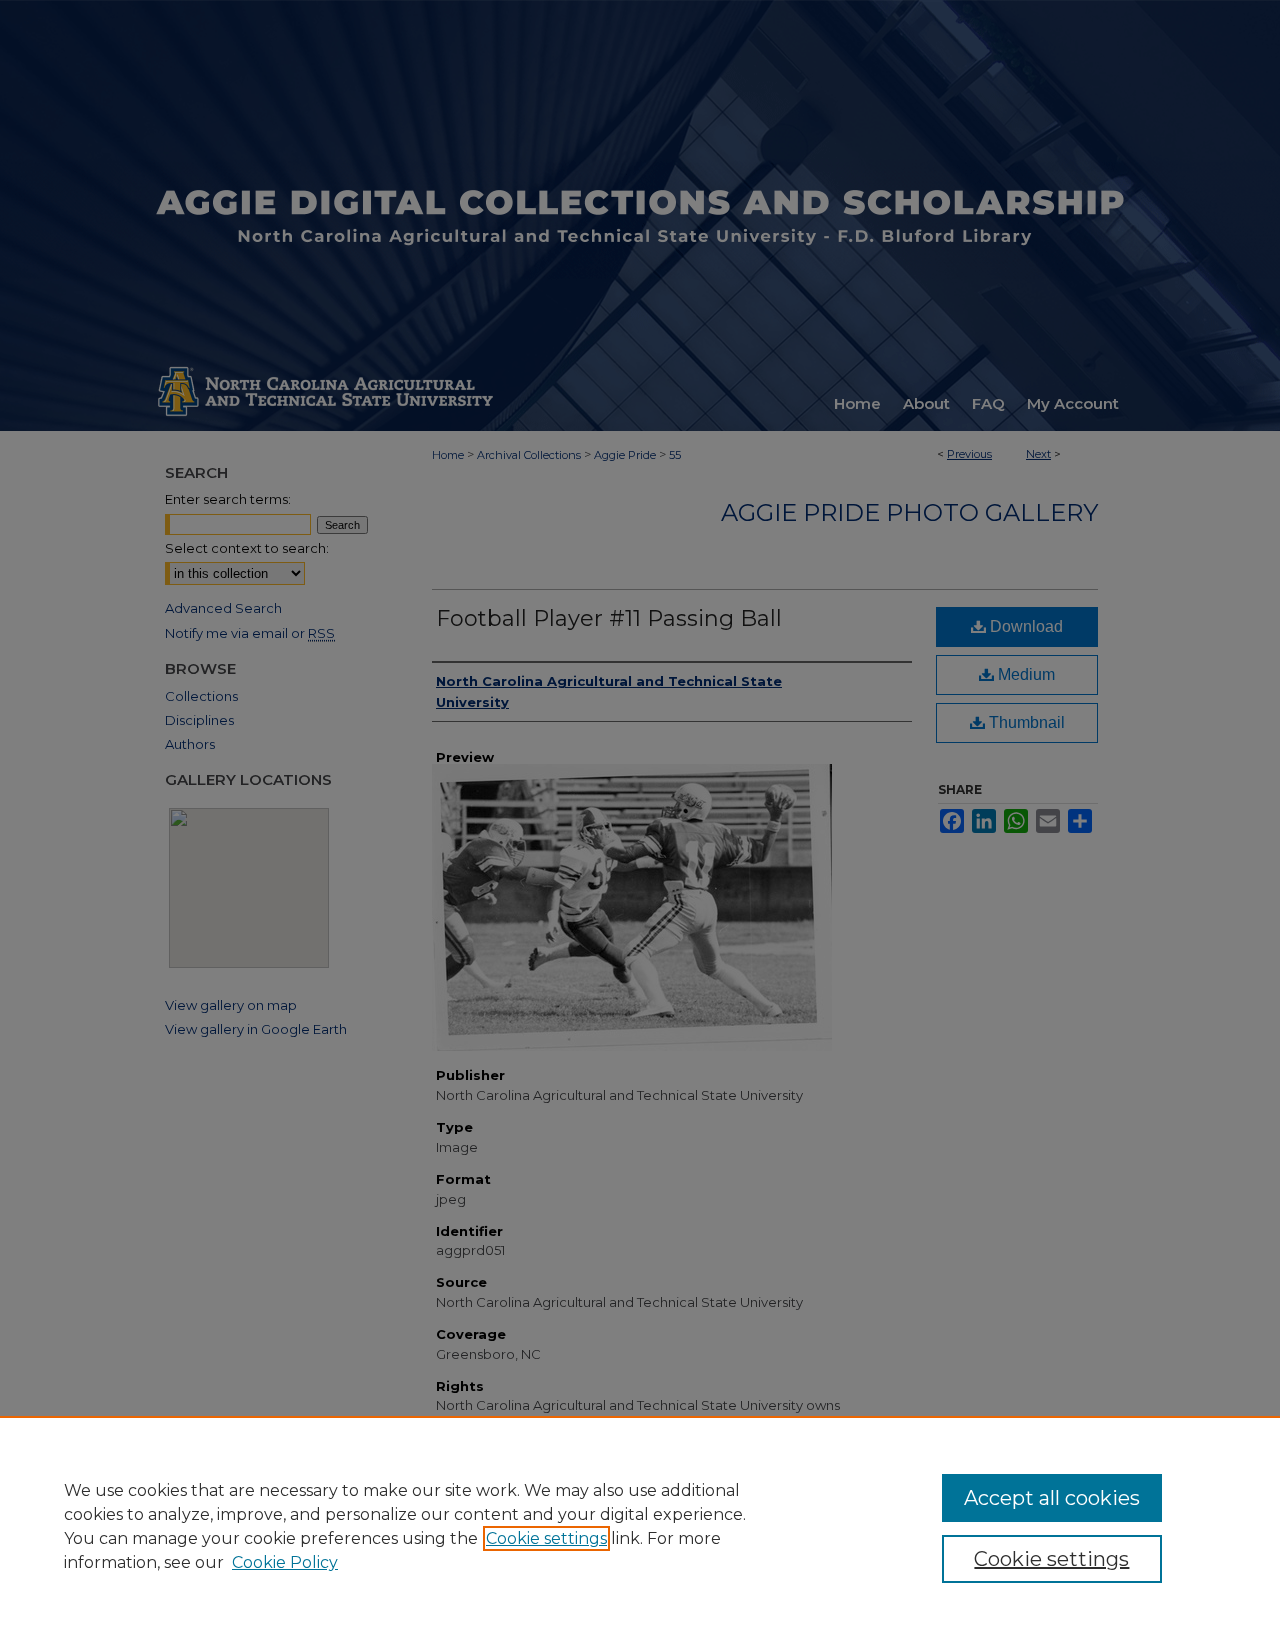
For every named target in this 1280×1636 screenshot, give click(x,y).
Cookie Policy (285, 1562)
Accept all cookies (1052, 1498)
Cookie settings (546, 1538)
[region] (640, 1526)
